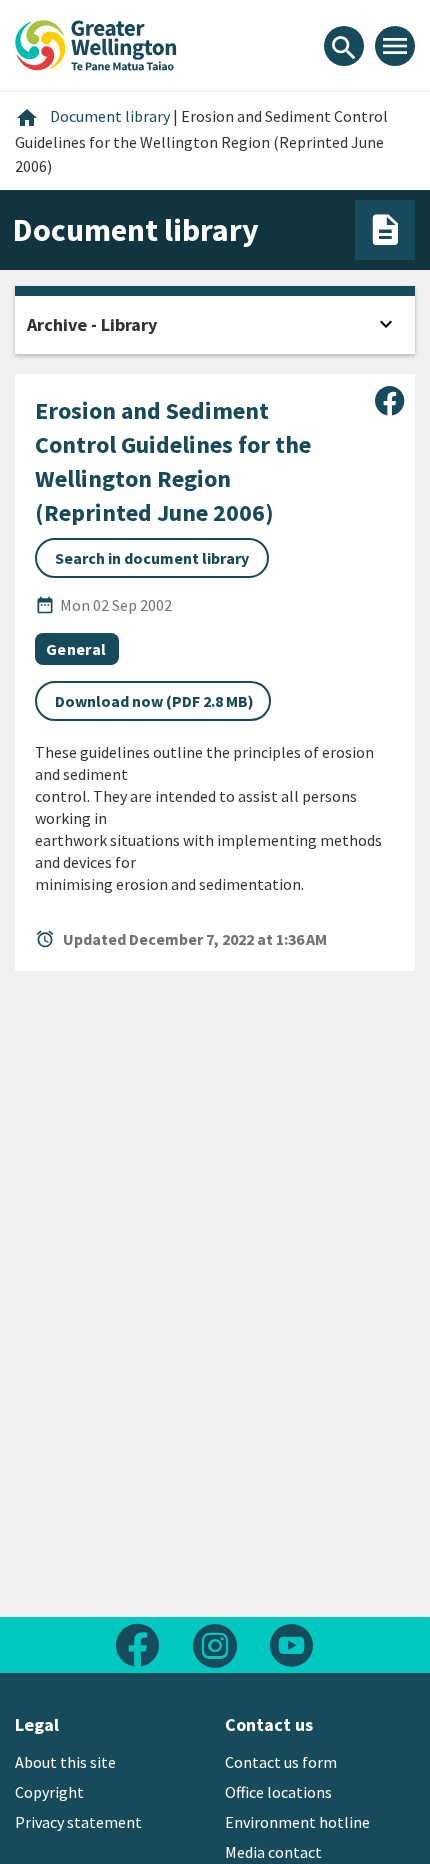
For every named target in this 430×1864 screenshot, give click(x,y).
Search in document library (152, 558)
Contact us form (281, 1762)
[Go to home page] (96, 43)
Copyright (49, 1792)
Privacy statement (78, 1822)
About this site (65, 1762)
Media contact (273, 1852)
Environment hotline (297, 1822)
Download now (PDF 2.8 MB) (154, 701)
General (76, 649)
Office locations (278, 1792)
